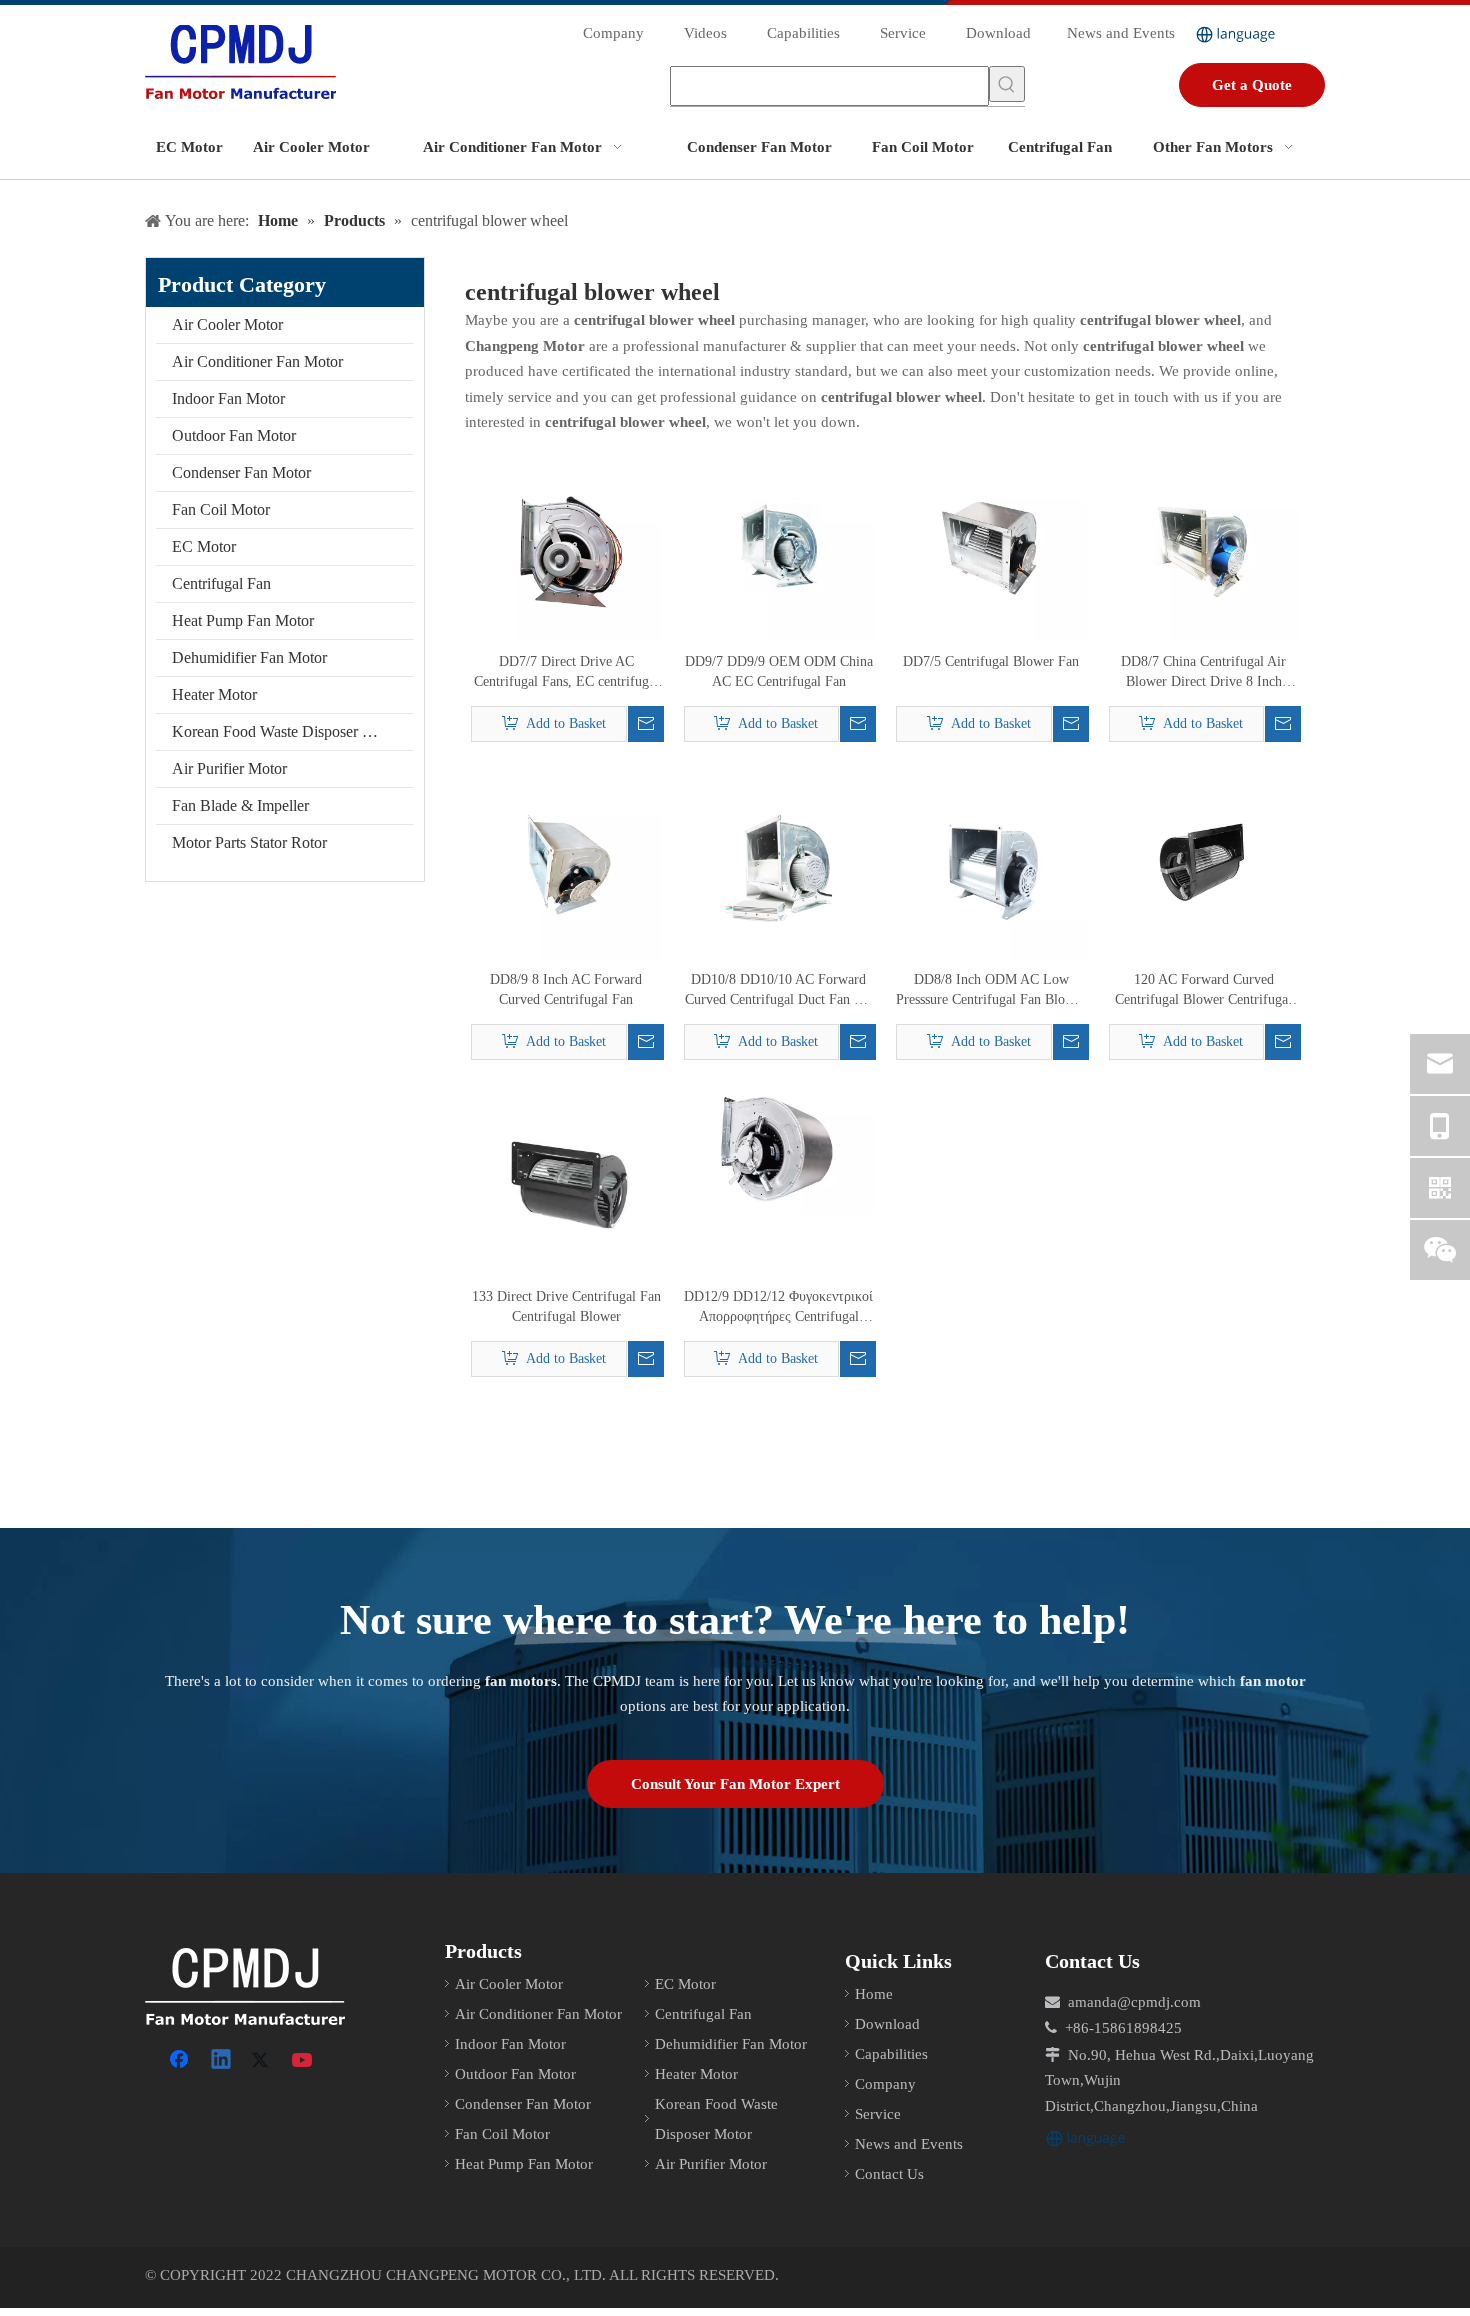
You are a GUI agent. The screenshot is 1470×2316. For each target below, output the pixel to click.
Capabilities (803, 33)
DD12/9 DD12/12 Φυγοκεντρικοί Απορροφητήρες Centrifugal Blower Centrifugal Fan (778, 1308)
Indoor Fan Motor (228, 398)
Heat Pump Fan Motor (243, 620)
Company (613, 33)
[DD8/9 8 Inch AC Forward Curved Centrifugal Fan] (566, 863)
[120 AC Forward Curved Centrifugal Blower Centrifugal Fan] (1204, 862)
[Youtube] (304, 2061)
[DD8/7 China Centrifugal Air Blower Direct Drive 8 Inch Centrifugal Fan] (1204, 545)
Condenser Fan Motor (241, 472)
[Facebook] (181, 2061)
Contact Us (889, 2174)
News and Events (1121, 33)
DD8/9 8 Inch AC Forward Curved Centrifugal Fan (566, 989)
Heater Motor (214, 694)
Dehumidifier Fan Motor (249, 657)
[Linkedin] (222, 2061)
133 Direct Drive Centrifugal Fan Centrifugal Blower (566, 1306)
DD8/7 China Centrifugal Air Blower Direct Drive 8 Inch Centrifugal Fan (1203, 673)
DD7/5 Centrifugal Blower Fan (991, 661)
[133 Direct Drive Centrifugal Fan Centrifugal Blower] (566, 1180)
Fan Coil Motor (221, 509)
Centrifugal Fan (221, 583)
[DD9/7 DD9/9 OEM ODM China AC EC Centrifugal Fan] (779, 545)
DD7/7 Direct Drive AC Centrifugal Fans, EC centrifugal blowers (566, 673)
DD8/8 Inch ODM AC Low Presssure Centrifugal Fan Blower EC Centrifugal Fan (991, 991)
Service (903, 33)
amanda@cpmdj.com (1134, 2002)
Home (874, 1994)
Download (998, 33)
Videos (705, 33)
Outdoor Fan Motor (234, 435)
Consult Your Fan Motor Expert (735, 1784)
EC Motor (204, 546)
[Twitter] (263, 2061)
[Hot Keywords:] (1007, 84)
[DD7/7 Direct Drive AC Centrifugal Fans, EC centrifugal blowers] (566, 545)
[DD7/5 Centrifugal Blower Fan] (991, 545)
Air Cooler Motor (227, 324)
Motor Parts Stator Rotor (249, 842)
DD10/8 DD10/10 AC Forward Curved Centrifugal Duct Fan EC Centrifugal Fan (778, 991)
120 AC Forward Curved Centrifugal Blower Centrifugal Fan (1203, 991)
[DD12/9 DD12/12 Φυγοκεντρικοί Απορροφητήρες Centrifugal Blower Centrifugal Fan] (779, 1149)
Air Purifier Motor (229, 768)
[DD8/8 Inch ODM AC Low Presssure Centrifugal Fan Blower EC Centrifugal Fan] (991, 863)
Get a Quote (1252, 85)
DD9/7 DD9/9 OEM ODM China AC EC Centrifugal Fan (779, 671)
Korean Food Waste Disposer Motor (286, 731)
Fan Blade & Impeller (240, 805)
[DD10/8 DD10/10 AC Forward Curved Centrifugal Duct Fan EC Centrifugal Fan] (779, 863)
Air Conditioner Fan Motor (257, 361)
